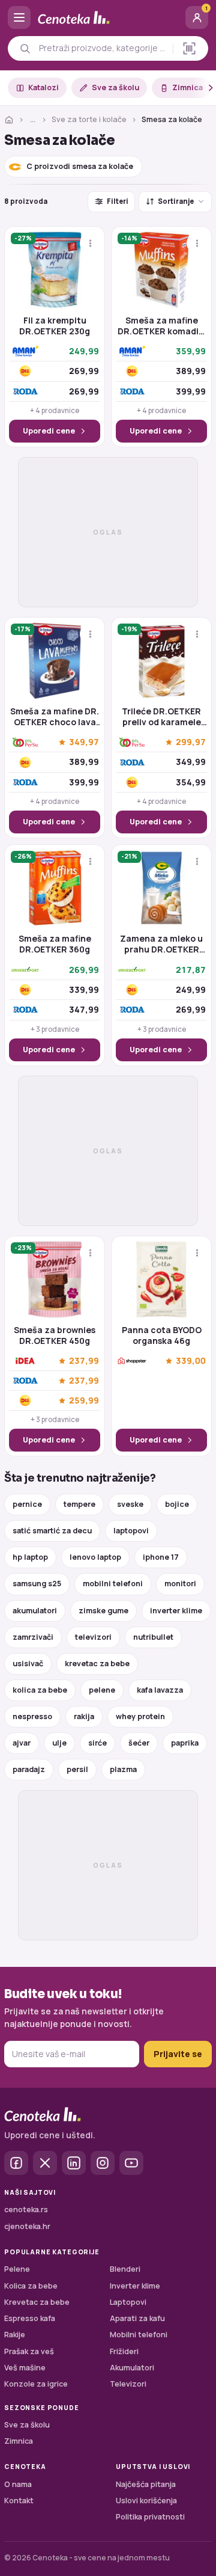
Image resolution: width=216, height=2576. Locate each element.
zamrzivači (33, 1637)
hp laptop (30, 1557)
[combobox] (103, 48)
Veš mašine (25, 2368)
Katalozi (43, 87)
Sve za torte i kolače (89, 119)
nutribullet (153, 1637)
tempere (79, 1504)
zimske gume (103, 1611)
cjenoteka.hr (27, 2226)
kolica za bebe (40, 1690)
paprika (185, 1743)
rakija (84, 1716)
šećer (139, 1743)
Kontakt (19, 2501)
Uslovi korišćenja (146, 2501)
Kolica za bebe (31, 2286)
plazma (123, 1769)
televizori (93, 1637)
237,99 (84, 1361)
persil (77, 1769)
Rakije (15, 2335)
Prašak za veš (29, 2351)
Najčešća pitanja (146, 2484)
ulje (59, 1743)
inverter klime (176, 1611)
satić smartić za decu (52, 1531)
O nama (18, 2484)
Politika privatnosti (150, 2517)
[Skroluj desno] (204, 88)
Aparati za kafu (137, 2318)
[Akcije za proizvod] (90, 243)
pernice (27, 1504)
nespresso (32, 1716)
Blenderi (125, 2269)
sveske (130, 1504)
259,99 (84, 1401)
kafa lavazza (160, 1690)
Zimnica (187, 87)
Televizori (128, 2384)
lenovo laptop (95, 1557)
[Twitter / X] (45, 2163)
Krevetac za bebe (37, 2302)
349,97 (84, 742)
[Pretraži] (25, 48)
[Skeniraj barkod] (189, 48)
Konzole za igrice (36, 2384)
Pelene (17, 2269)
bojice (177, 1504)
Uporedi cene (49, 431)
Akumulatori (132, 2368)
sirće (97, 1743)
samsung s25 (37, 1584)
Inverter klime (135, 2286)
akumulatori (35, 1611)
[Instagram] (103, 2163)
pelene (102, 1690)
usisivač (28, 1664)
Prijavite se (178, 2054)
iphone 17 (161, 1557)
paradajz (29, 1769)
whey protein (140, 1716)
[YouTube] (131, 2163)
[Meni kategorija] (19, 17)
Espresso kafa (30, 2318)
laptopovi (131, 1531)
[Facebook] (16, 2163)
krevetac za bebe (97, 1664)
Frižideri (124, 2351)
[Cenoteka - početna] (108, 18)
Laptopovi (128, 2302)
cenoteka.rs (26, 2210)
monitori (180, 1584)
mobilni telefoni (113, 1584)
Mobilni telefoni (139, 2335)
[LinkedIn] (74, 2163)
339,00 (191, 1361)
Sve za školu (115, 87)
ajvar (22, 1743)
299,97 (191, 742)
